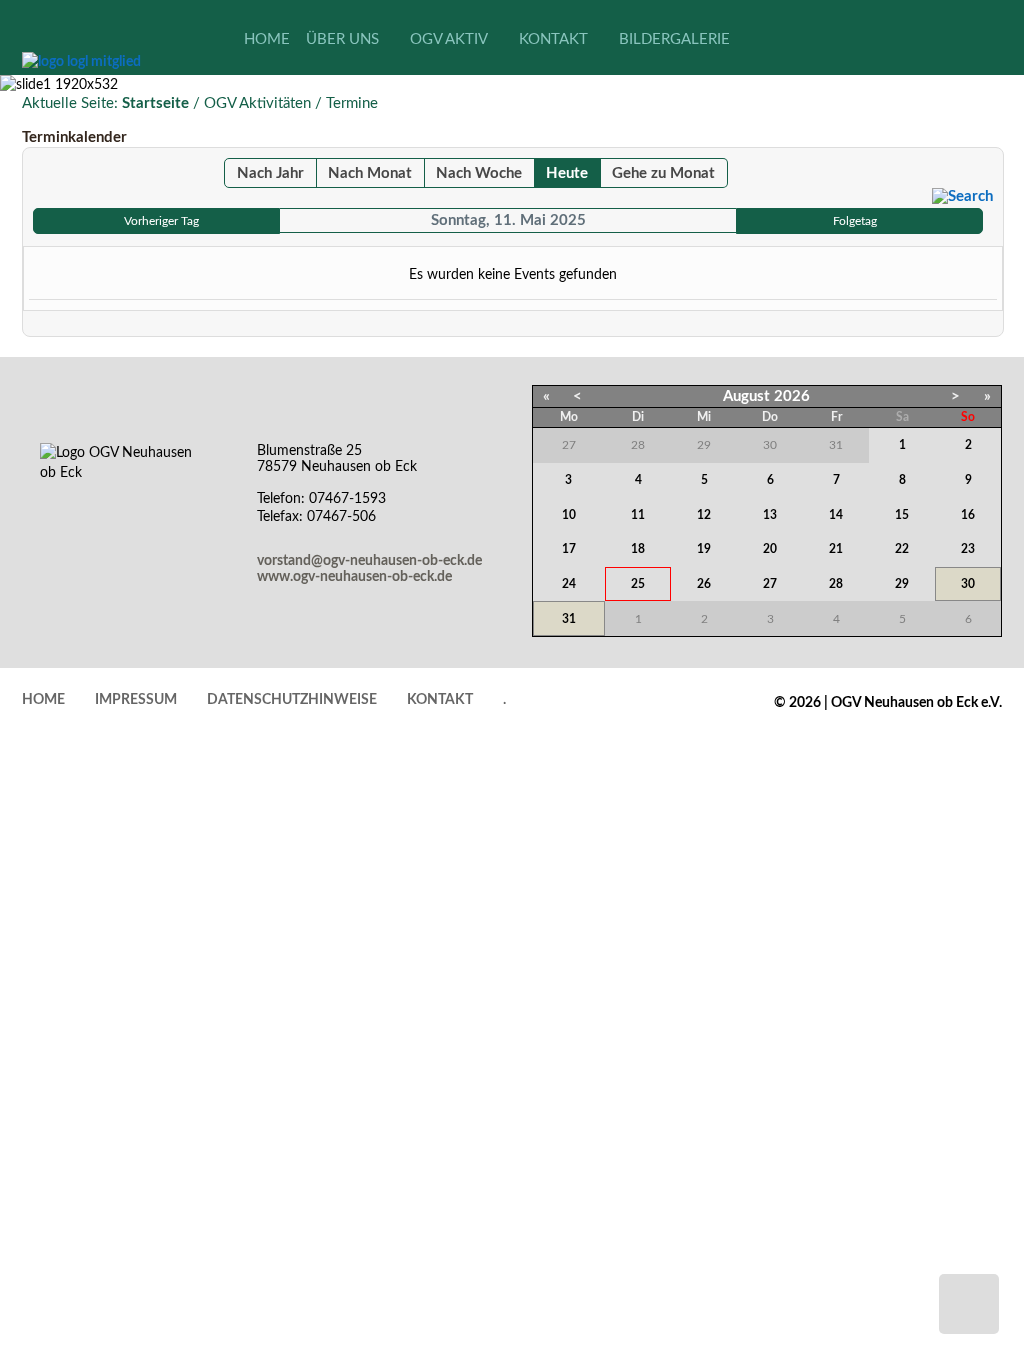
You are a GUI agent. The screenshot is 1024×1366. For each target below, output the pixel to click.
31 (569, 619)
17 (569, 549)
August (746, 396)
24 (569, 584)
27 (770, 584)
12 (704, 515)
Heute (567, 173)
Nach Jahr (270, 173)
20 (770, 549)
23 (968, 549)
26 (704, 584)
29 (902, 584)
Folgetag (855, 221)
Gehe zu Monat (663, 173)
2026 (792, 396)
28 (836, 584)
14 (836, 515)
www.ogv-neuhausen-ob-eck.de (354, 577)
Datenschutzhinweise (292, 700)
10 (569, 515)
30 (968, 584)
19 (704, 549)
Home (43, 700)
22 (902, 549)
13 (770, 515)
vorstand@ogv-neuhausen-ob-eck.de (369, 561)
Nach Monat (370, 173)
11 (638, 515)
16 (968, 515)
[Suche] (962, 196)
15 (902, 515)
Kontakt (440, 700)
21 (836, 549)
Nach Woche (479, 173)
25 (638, 584)
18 (638, 549)
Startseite (155, 103)
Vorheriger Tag (161, 221)
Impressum (136, 700)
